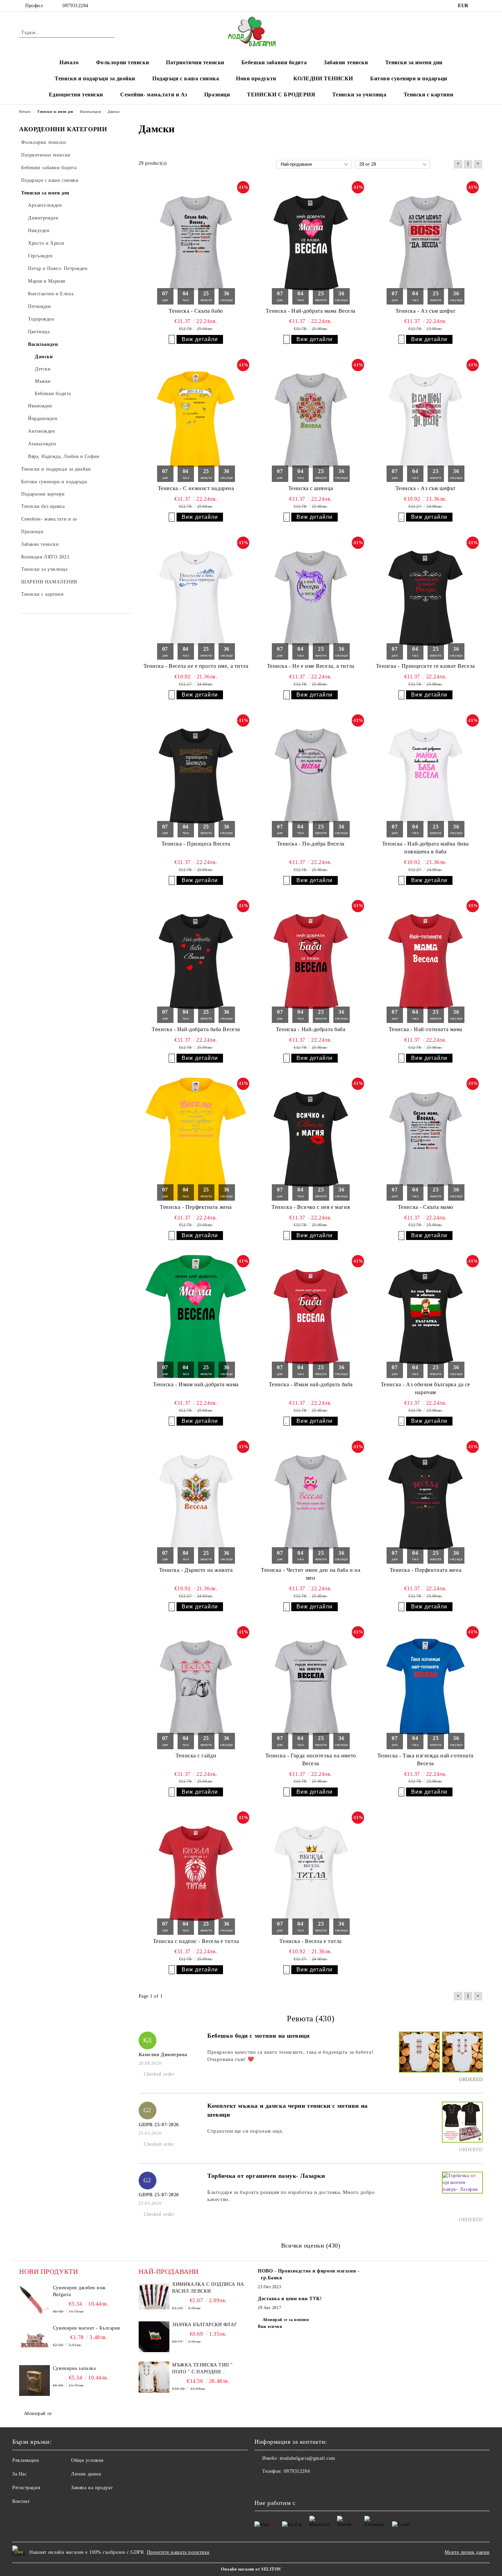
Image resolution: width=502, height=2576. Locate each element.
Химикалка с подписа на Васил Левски (208, 2288)
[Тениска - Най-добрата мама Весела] (311, 243)
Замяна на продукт (92, 2488)
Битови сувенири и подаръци (409, 78)
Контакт (21, 2501)
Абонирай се (38, 2413)
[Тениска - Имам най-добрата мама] (196, 1317)
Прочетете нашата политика (178, 2552)
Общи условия (87, 2460)
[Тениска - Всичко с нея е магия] (311, 1139)
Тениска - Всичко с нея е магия (311, 1207)
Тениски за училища (359, 95)
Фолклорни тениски (123, 62)
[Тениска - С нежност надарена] (196, 420)
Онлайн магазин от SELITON (251, 2569)
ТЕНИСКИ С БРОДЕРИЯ (281, 95)
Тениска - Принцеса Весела (196, 844)
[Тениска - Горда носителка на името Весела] (311, 1688)
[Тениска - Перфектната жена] (196, 1139)
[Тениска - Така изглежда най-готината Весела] (426, 1688)
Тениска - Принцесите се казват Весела (426, 666)
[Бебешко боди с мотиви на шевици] (418, 2058)
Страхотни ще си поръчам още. (246, 2131)
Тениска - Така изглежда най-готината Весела (426, 1759)
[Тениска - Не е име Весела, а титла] (311, 598)
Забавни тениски (346, 62)
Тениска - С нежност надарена (196, 488)
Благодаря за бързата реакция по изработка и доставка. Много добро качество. (291, 2196)
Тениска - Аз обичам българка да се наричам (426, 1388)
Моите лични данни (467, 2552)
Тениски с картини (429, 95)
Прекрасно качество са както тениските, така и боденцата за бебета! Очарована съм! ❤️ (290, 2056)
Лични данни (86, 2474)
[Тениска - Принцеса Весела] (196, 776)
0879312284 (75, 6)
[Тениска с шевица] (311, 420)
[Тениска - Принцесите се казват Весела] (426, 598)
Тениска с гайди (196, 1756)
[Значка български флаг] (154, 2337)
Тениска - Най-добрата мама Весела (310, 311)
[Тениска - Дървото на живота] (196, 1502)
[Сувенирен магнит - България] (34, 2340)
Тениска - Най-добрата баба (311, 1029)
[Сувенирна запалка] (34, 2381)
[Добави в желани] (172, 339)
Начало (69, 62)
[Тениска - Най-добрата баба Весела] (196, 961)
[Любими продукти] (465, 32)
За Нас (19, 2474)
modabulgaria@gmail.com (307, 2458)
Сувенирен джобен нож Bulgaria (79, 2291)
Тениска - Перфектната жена (196, 1207)
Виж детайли (200, 339)
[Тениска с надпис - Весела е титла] (196, 1873)
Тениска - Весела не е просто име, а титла (196, 666)
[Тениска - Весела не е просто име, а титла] (196, 598)
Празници (217, 95)
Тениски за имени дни (414, 62)
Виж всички (270, 2327)
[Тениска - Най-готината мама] (426, 961)
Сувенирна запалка (74, 2368)
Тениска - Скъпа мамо (426, 1207)
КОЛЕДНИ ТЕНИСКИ (323, 78)
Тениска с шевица (311, 488)
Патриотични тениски (195, 62)
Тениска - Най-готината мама (426, 1029)
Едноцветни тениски (76, 95)
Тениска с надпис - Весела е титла (196, 1941)
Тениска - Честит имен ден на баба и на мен (311, 1574)
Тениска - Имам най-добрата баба (311, 1384)
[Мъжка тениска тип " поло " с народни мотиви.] (154, 2377)
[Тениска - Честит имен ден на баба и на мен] (311, 1502)
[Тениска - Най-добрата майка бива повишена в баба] (426, 776)
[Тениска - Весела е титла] (311, 1873)
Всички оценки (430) (311, 2245)
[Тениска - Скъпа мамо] (426, 1139)
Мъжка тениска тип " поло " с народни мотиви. (203, 2369)
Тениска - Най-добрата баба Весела (196, 1029)
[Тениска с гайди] (196, 1688)
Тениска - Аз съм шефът (426, 311)
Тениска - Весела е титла (310, 1941)
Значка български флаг (205, 2325)
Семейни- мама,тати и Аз (154, 95)
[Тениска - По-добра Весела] (311, 776)
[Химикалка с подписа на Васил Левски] (154, 2296)
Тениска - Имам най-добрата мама (196, 1384)
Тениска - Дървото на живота (196, 1570)
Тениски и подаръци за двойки (95, 78)
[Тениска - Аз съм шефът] (426, 243)
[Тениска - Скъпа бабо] (196, 243)
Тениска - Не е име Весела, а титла (311, 666)
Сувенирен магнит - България (86, 2328)
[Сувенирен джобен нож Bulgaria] (34, 2300)
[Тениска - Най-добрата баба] (311, 961)
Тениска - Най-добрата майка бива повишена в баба (426, 848)
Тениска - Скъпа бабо (196, 311)
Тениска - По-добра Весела (311, 844)
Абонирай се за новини (286, 2320)
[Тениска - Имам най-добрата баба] (311, 1317)
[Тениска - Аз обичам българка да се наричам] (426, 1317)
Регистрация (26, 2488)
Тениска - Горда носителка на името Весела (311, 1759)
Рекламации (26, 2460)
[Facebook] (479, 6)
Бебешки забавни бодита (274, 62)
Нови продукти (256, 78)
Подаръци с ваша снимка (186, 78)
